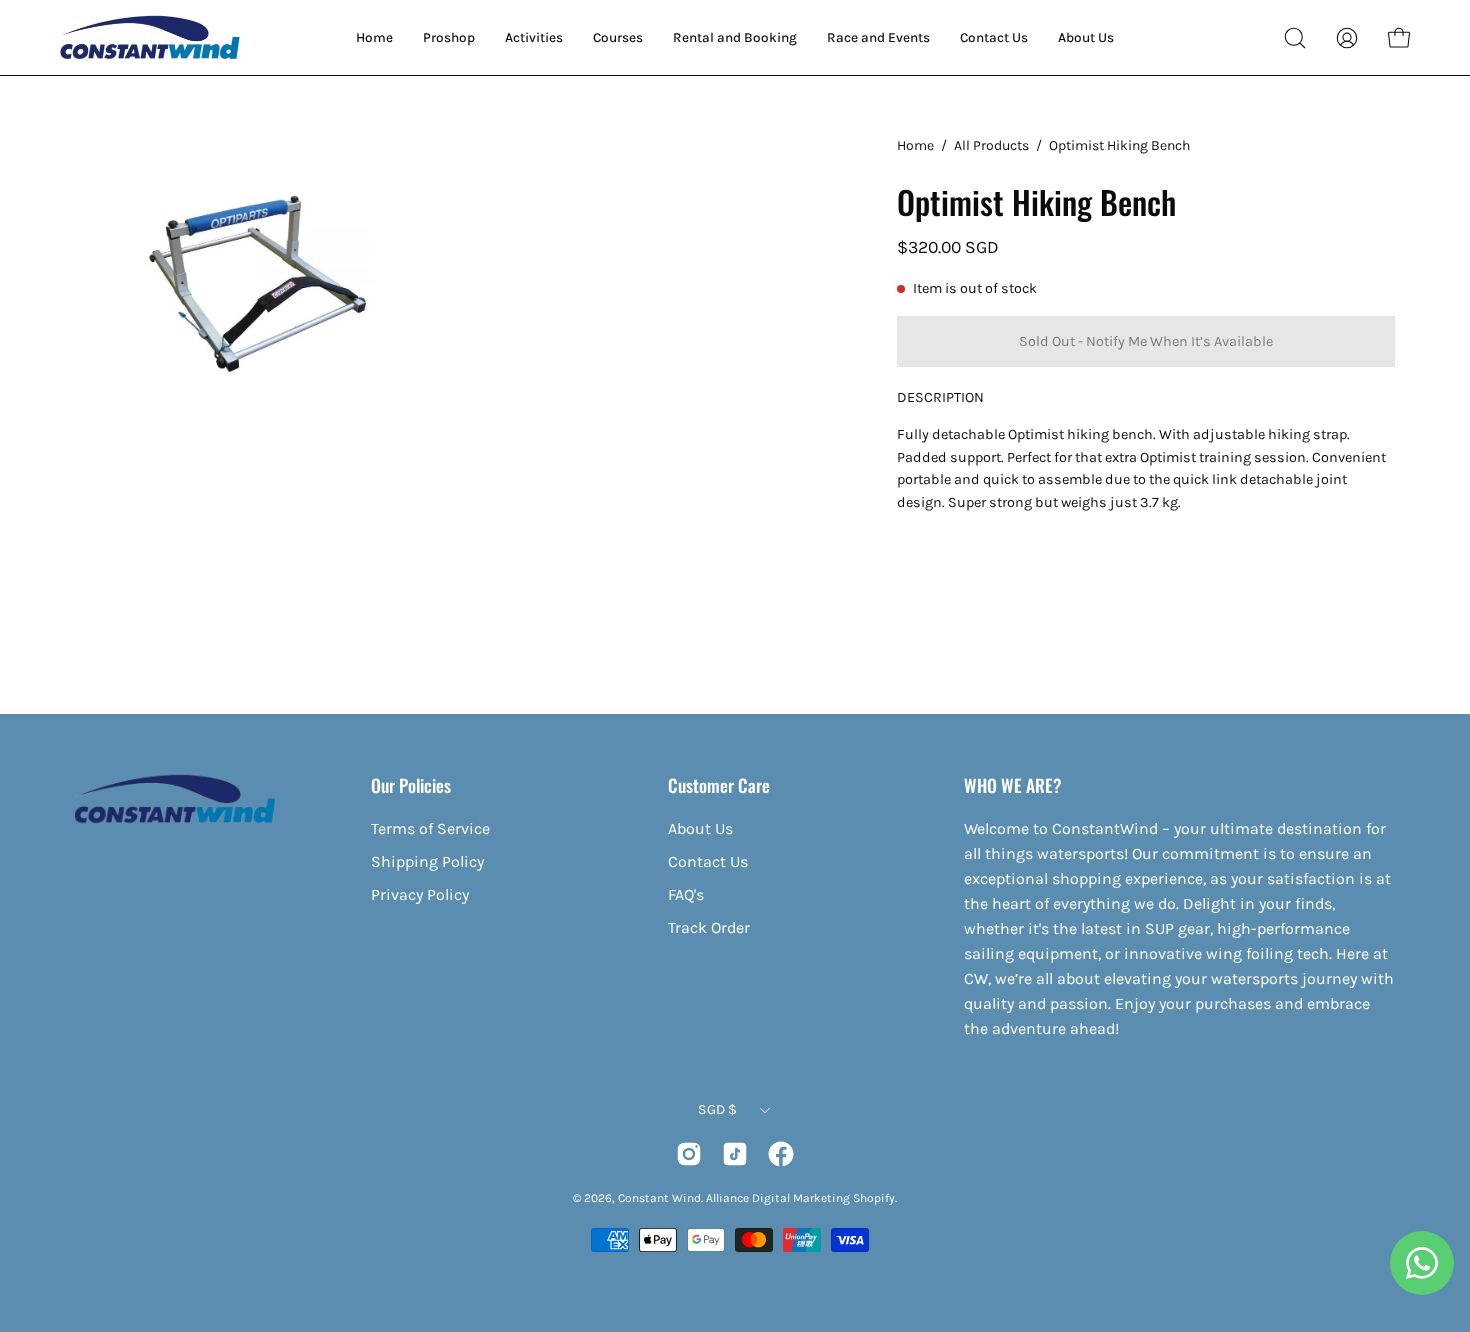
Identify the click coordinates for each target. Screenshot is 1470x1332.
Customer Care (719, 785)
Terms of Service (430, 828)
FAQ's (686, 894)
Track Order (709, 927)
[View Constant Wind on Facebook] (781, 1154)
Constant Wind (659, 1198)
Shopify (874, 1198)
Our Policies (411, 785)
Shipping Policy (427, 861)
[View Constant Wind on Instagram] (689, 1154)
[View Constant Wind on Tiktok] (735, 1154)
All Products (991, 145)
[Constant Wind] (150, 37)
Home (915, 145)
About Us (700, 828)
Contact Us (708, 861)
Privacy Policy (420, 894)
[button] (1295, 38)
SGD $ (717, 1109)
